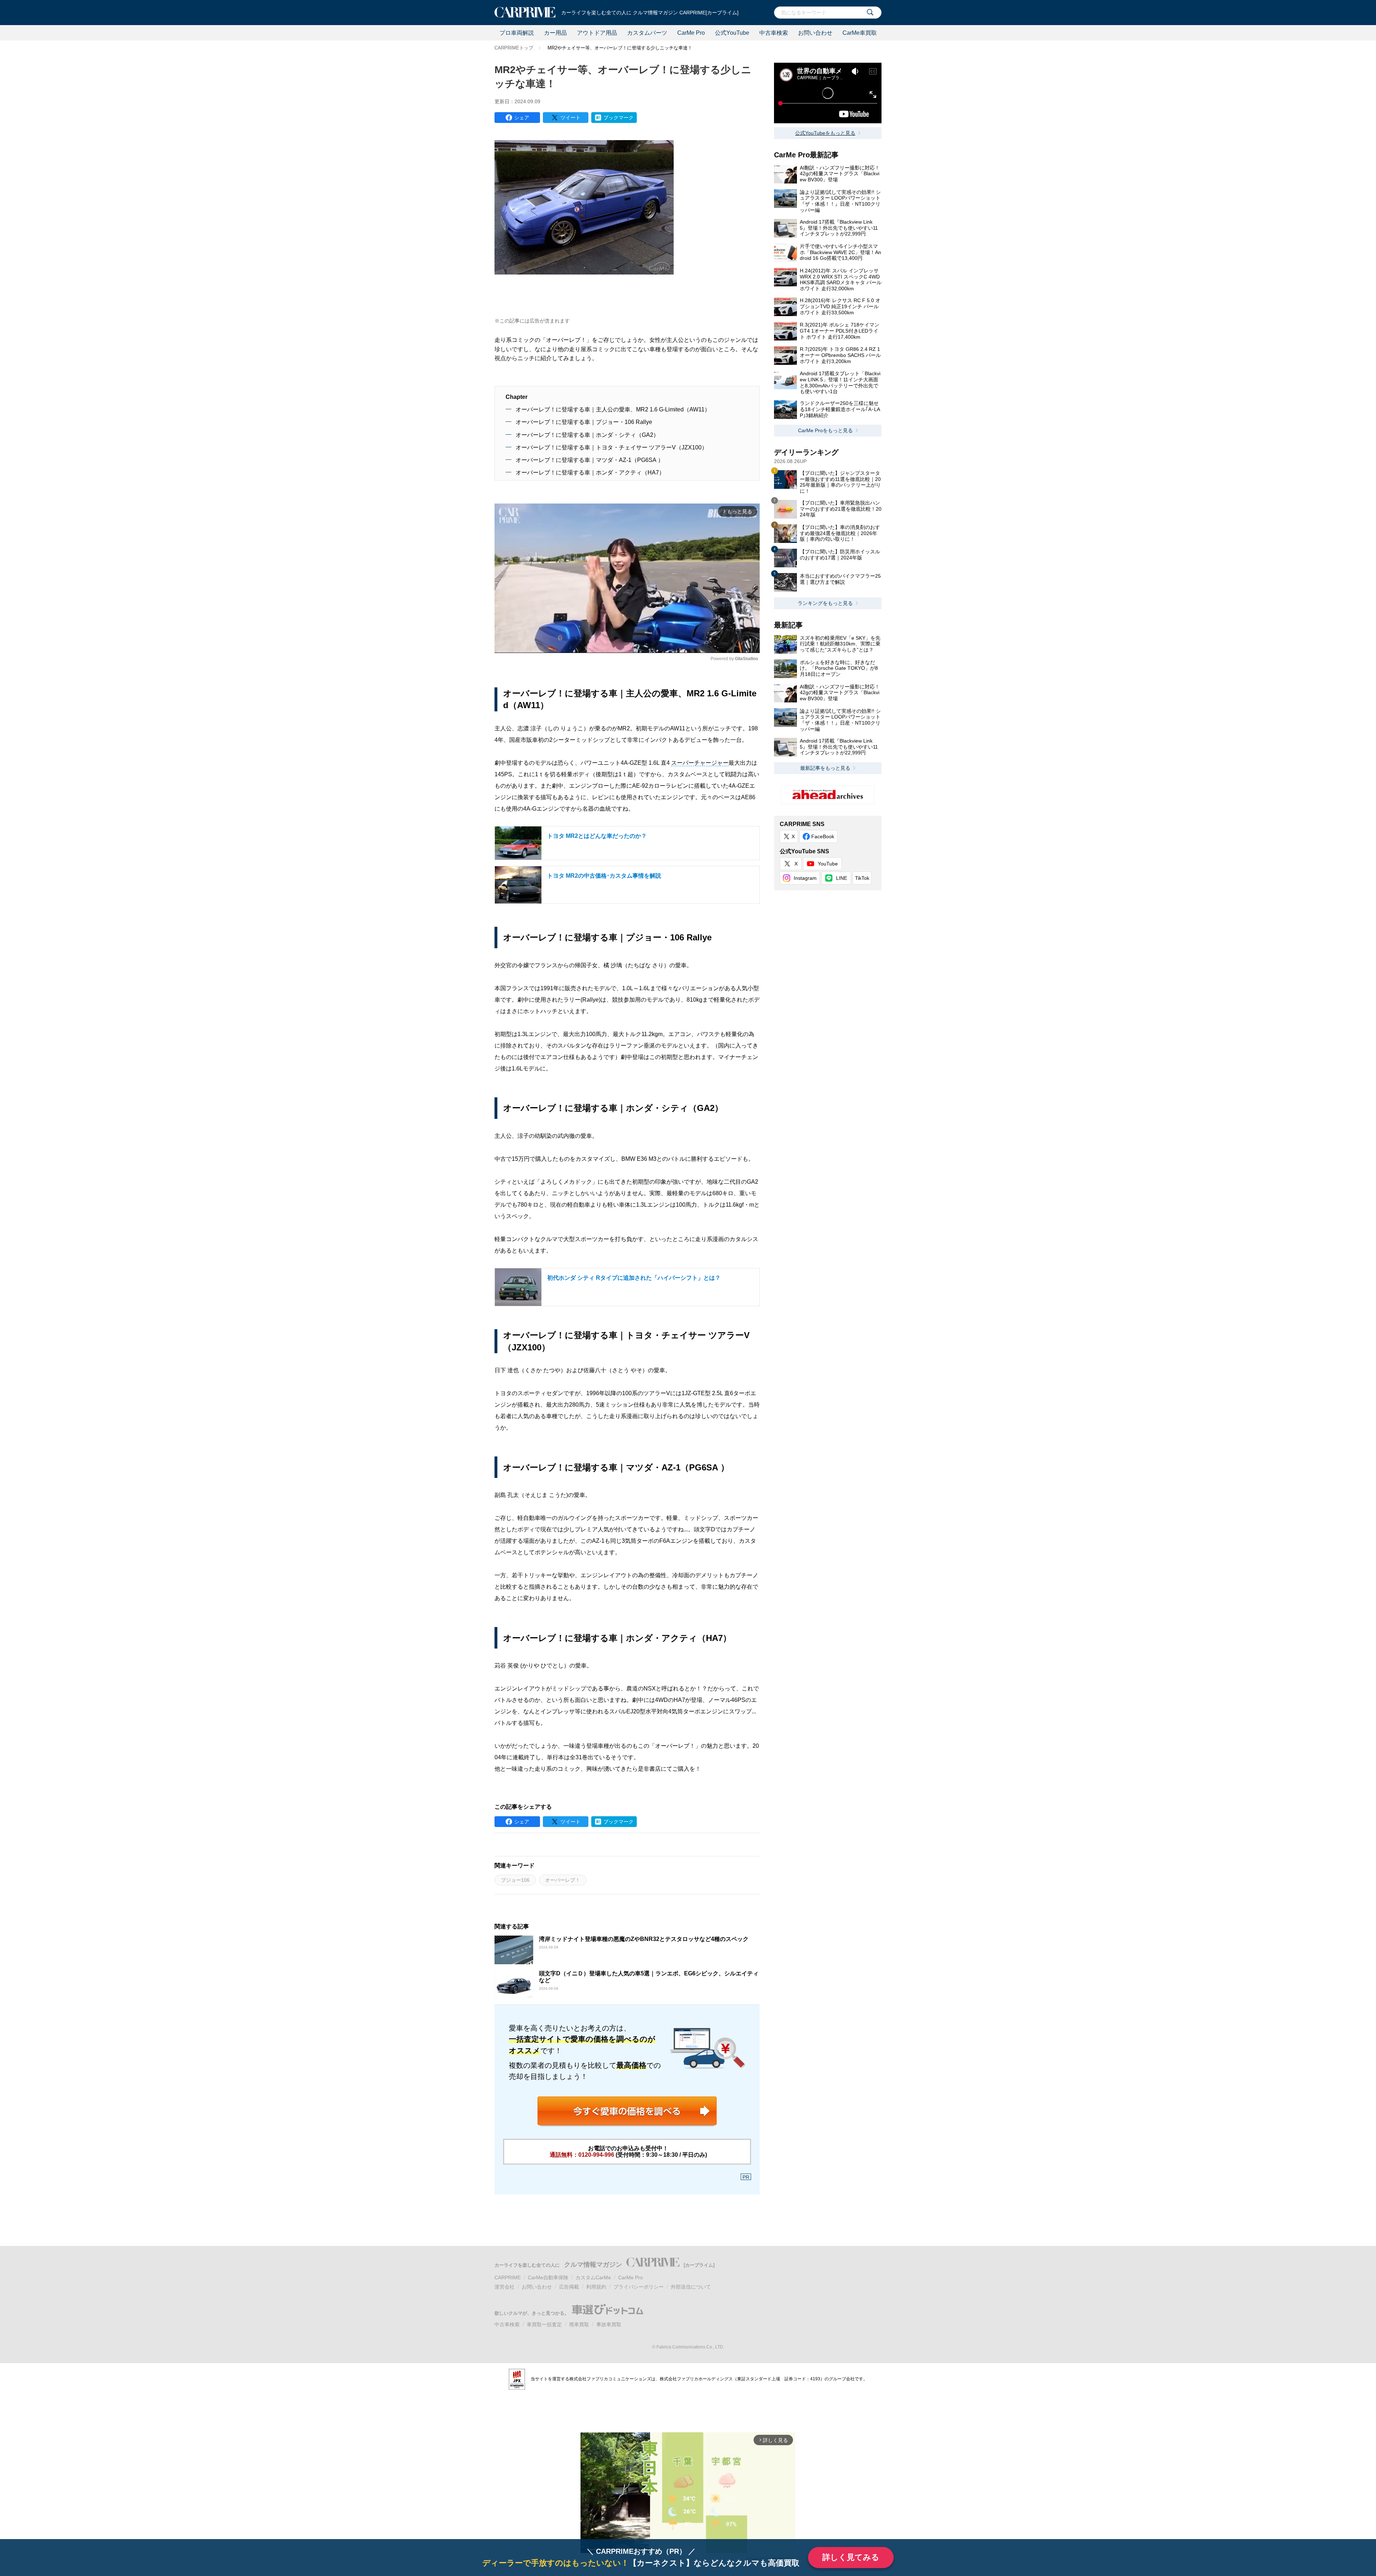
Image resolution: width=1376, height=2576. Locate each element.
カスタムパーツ (647, 33)
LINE (842, 878)
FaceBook (823, 836)
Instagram (805, 878)
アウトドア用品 (597, 33)
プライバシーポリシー (639, 2287)
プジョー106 (515, 1880)
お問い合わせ (815, 33)
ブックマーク (618, 118)
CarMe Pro (691, 33)
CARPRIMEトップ (514, 48)
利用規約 (596, 2287)
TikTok (862, 878)
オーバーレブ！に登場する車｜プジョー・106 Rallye (584, 422)
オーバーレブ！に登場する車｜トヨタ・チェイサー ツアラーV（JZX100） (611, 447)
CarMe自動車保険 (548, 2277)
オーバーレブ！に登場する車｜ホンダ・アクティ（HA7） (590, 473)
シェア (522, 118)
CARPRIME (508, 2277)
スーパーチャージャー (700, 763)
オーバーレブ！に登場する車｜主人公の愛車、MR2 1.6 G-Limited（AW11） (613, 409)
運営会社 (505, 2287)
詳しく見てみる (851, 2557)
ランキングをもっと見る (825, 603)
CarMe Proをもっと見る (825, 430)
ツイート (570, 118)
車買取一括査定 (544, 2324)
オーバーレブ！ (563, 1880)
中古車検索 (774, 33)
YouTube (828, 864)
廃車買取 (579, 2324)
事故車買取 (609, 2324)
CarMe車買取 (860, 33)
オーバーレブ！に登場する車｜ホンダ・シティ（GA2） (587, 435)
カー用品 (555, 33)
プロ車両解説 (517, 33)
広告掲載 (569, 2287)
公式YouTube (732, 33)
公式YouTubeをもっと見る (825, 133)
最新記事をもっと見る (825, 768)
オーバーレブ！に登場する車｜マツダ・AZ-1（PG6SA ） (590, 460)
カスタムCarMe (593, 2277)
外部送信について (691, 2287)
